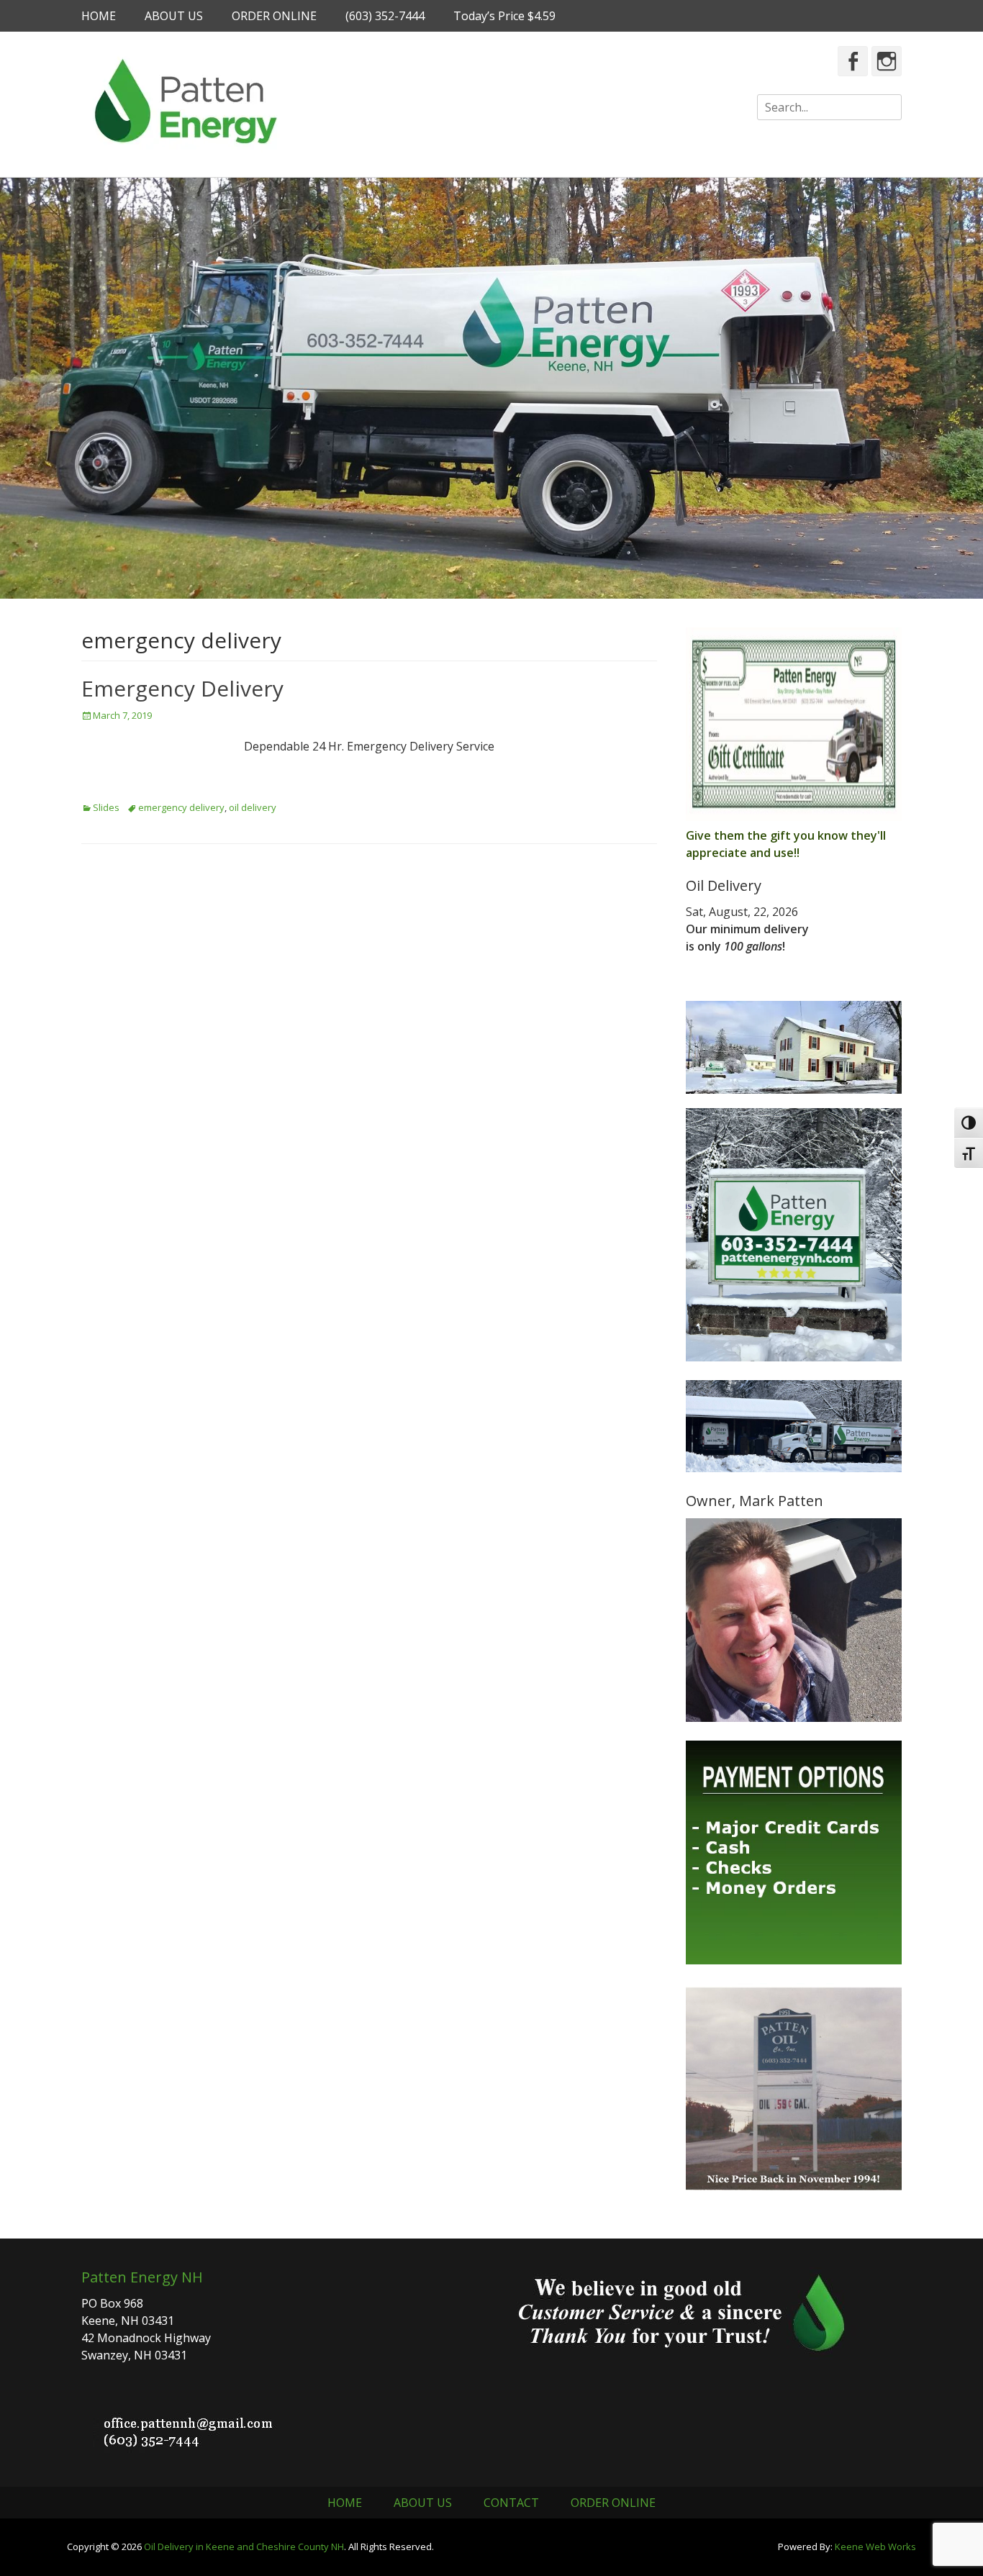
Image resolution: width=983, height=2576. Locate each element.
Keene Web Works (875, 2546)
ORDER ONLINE (274, 16)
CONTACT (511, 2503)
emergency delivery (181, 807)
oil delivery (253, 807)
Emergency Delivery (182, 688)
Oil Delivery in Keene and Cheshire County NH (244, 2546)
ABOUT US (174, 16)
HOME (99, 16)
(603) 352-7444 (385, 16)
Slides (106, 807)
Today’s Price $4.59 (504, 16)
